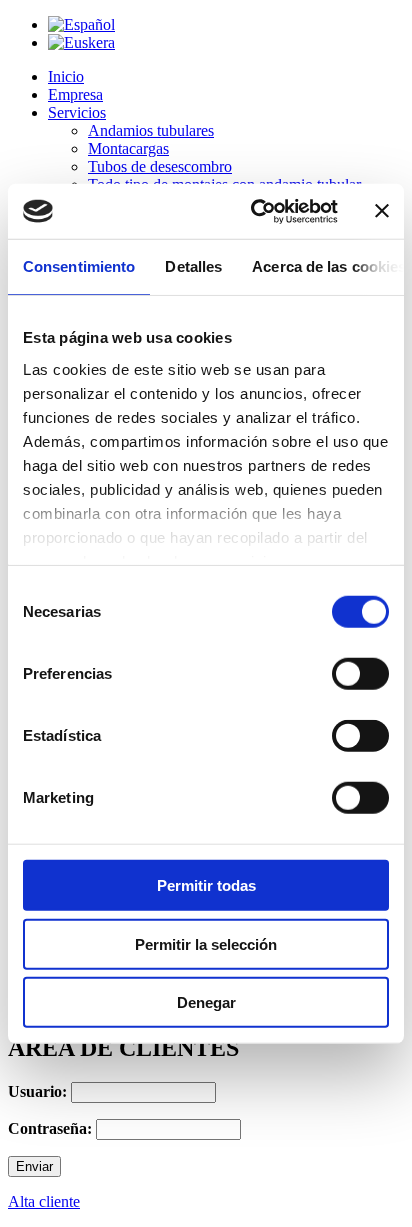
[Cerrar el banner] (382, 211)
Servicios (77, 112)
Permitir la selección (206, 943)
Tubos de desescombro (160, 166)
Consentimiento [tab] (79, 266)
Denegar (206, 1002)
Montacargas (128, 148)
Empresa (75, 94)
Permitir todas (206, 885)
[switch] (360, 674)
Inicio (66, 76)
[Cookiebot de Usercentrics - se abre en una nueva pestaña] (255, 211)
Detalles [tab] (193, 266)
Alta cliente (44, 1201)
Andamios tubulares (151, 130)
